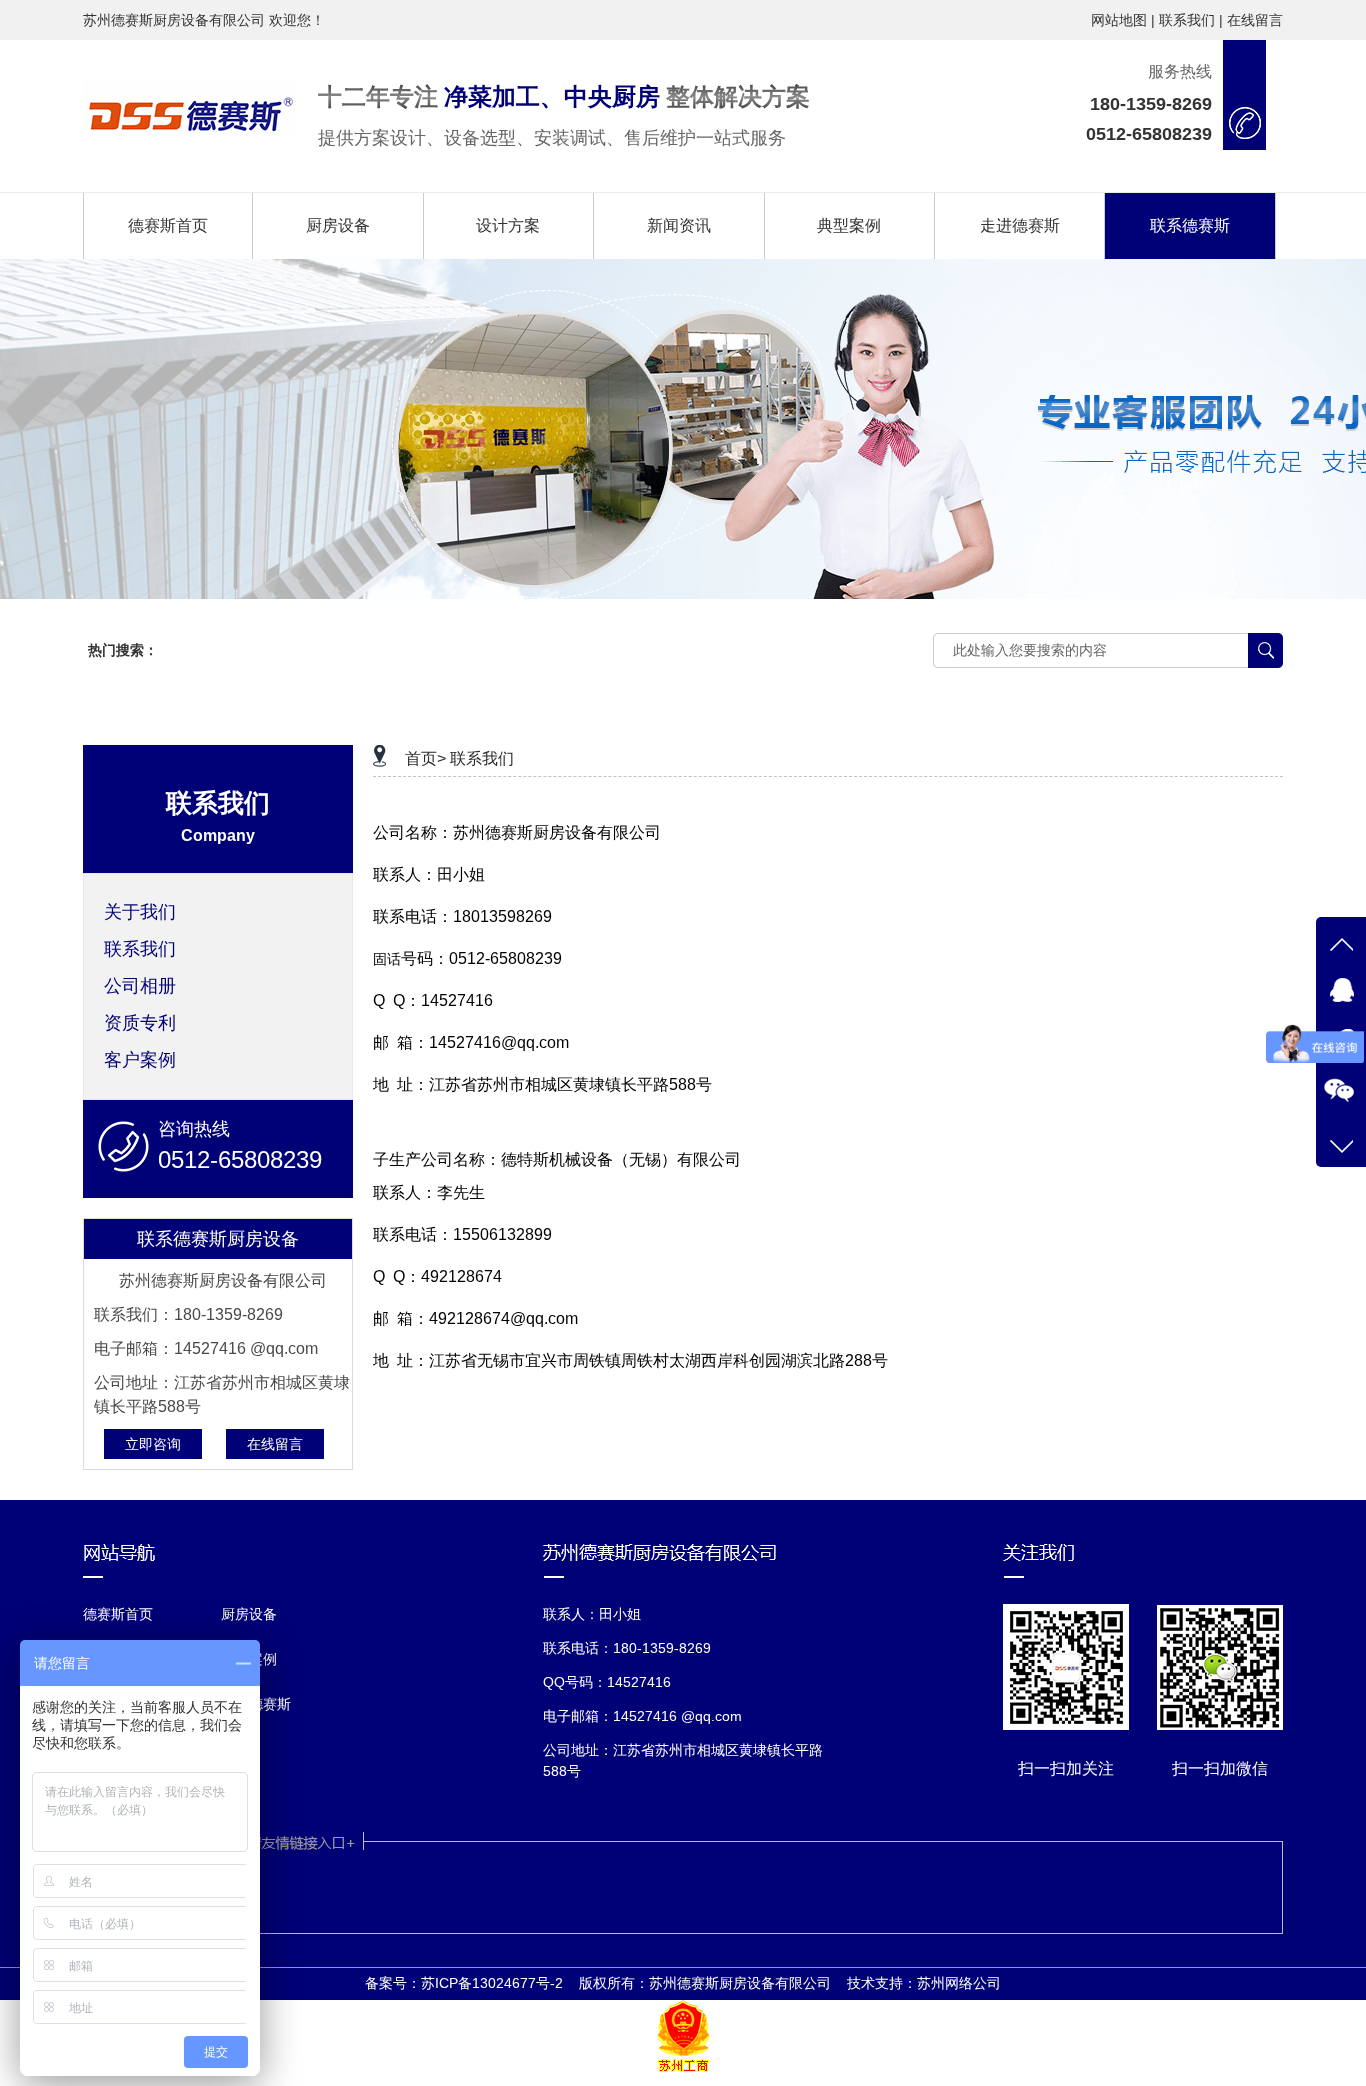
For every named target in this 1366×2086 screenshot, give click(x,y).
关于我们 (140, 912)
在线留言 (1255, 20)
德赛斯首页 (168, 225)
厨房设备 (338, 225)
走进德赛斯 (1020, 225)
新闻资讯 (679, 225)
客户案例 (140, 1060)
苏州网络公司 (959, 1983)
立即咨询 (153, 1444)
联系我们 (140, 949)
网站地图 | (1123, 20)
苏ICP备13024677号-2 (492, 1983)
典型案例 (849, 225)
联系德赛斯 (1190, 225)
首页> (425, 758)
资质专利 (140, 1023)
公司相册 (140, 986)
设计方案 (508, 225)
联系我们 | (1191, 20)
